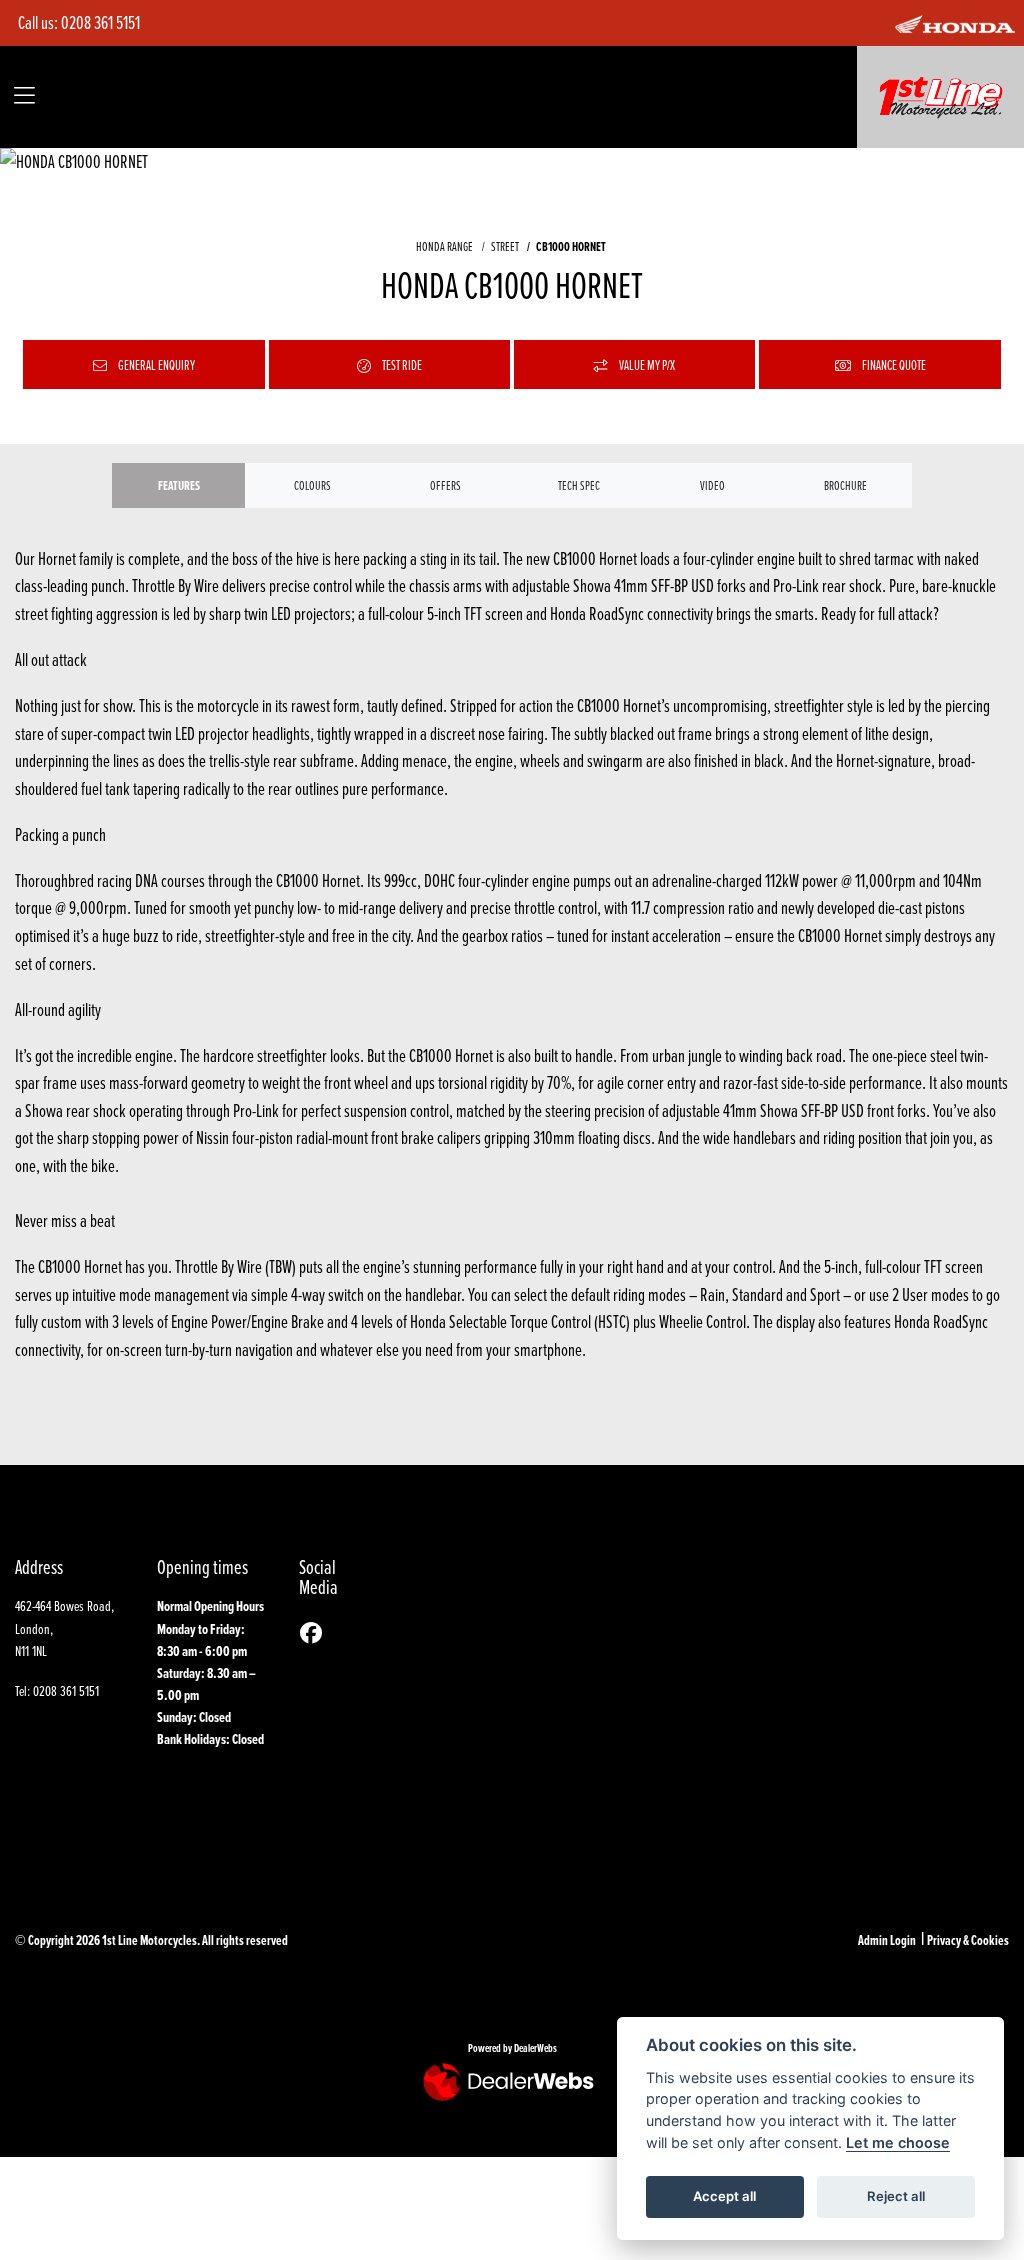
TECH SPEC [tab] (579, 485)
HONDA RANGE (444, 246)
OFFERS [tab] (445, 485)
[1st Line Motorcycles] (941, 94)
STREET (504, 246)
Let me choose (898, 2142)
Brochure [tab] (845, 485)
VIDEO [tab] (712, 485)
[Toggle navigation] (24, 96)
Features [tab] (179, 485)
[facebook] (316, 1633)
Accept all (724, 2196)
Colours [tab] (312, 485)
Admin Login (887, 1940)
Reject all (896, 2196)
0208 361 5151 (100, 22)
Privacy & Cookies (968, 1940)
